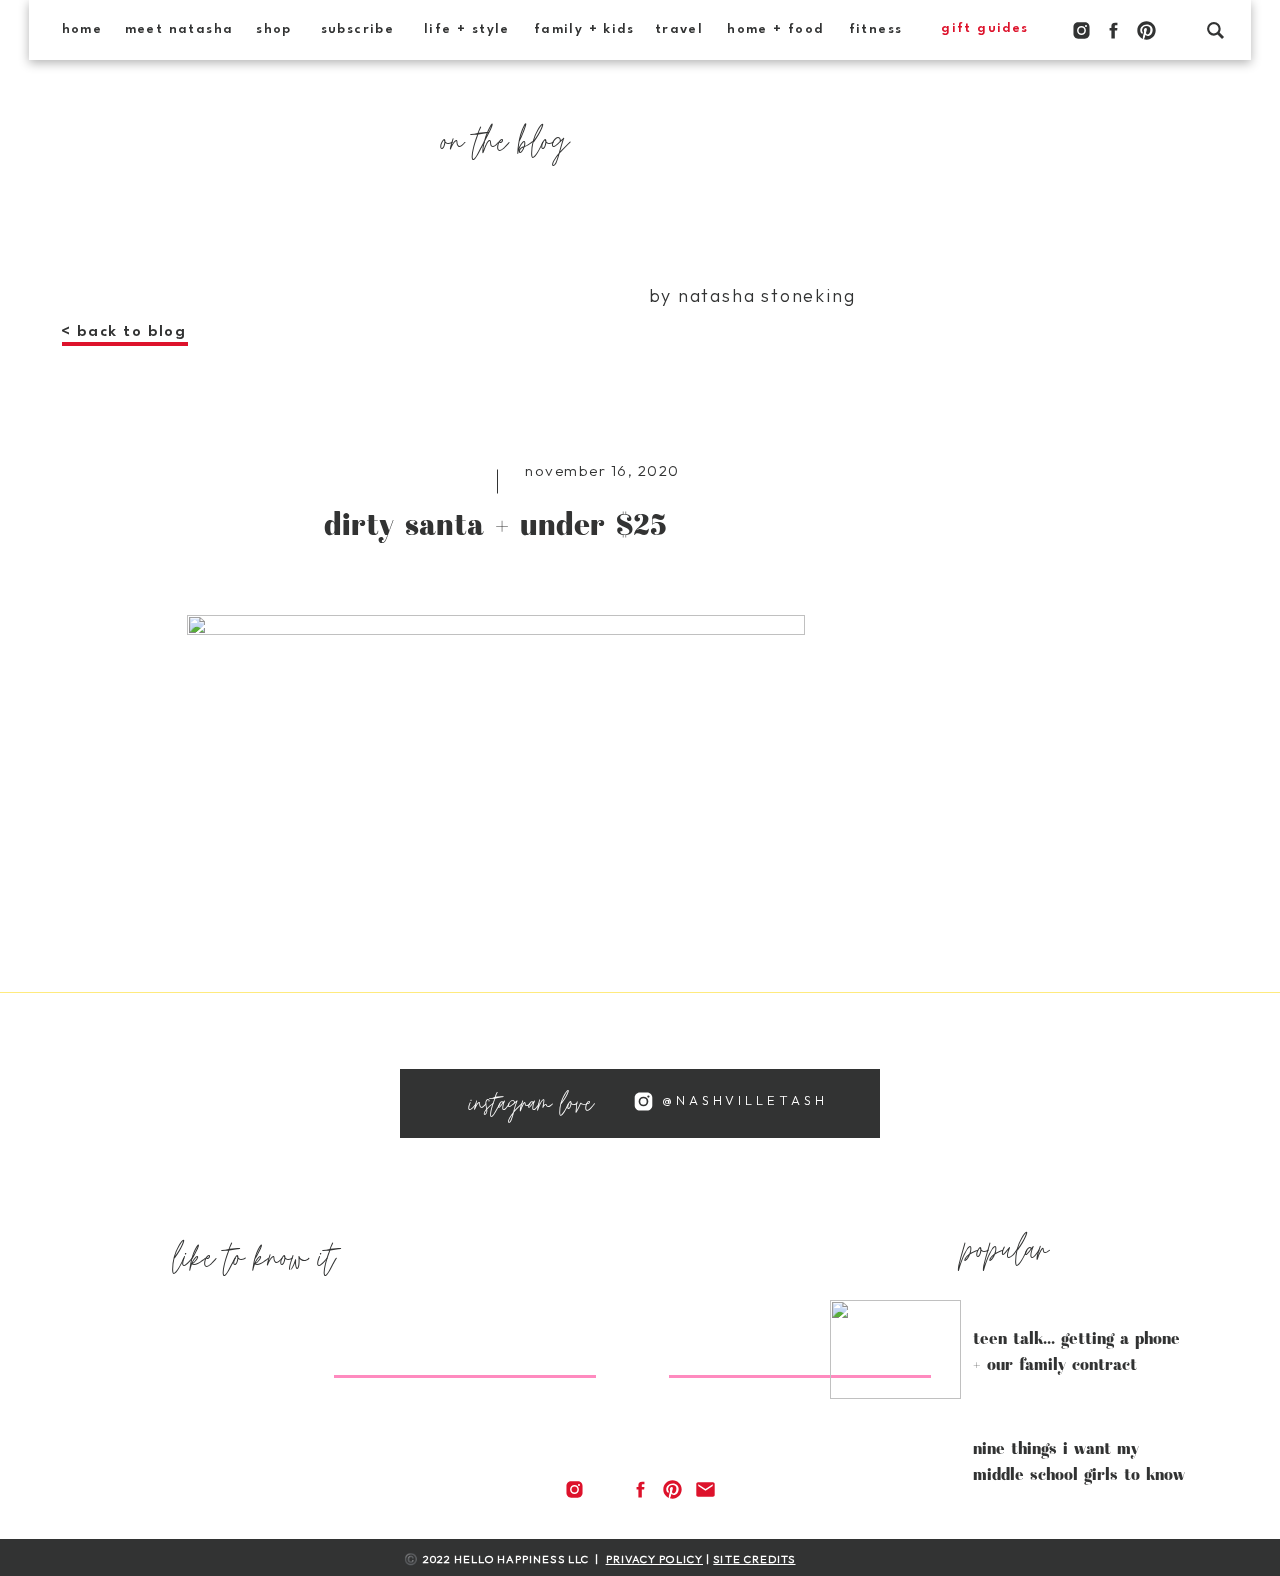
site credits (754, 1559)
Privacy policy (654, 1559)
